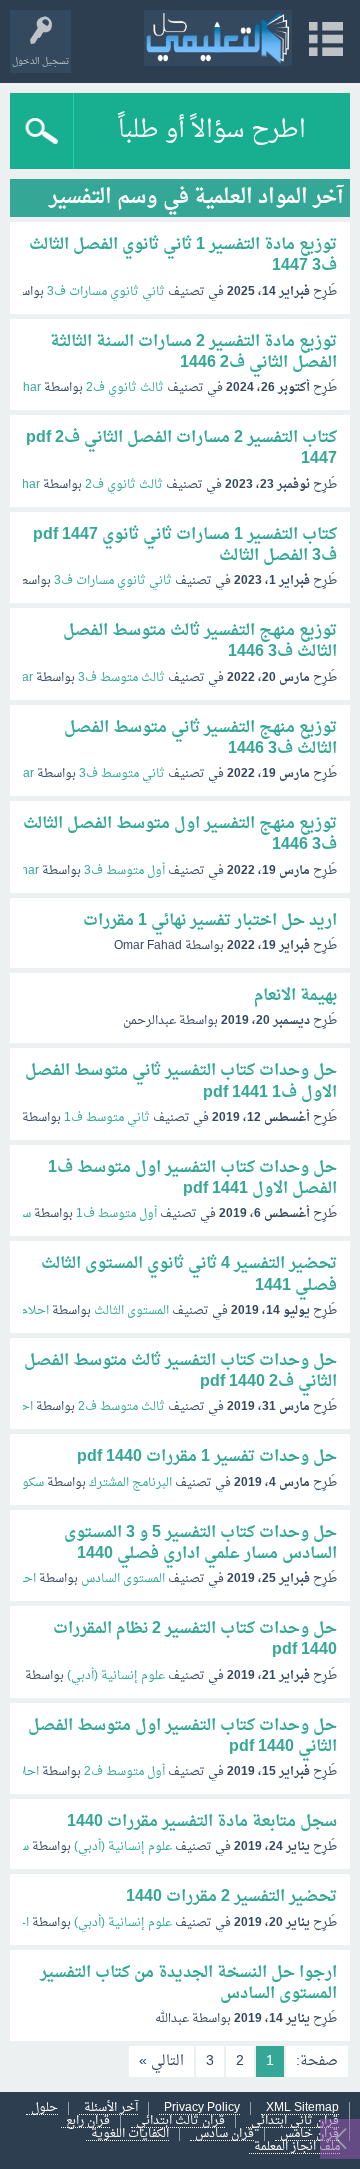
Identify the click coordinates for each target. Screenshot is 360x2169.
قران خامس (309, 2134)
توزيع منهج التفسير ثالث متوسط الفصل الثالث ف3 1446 (200, 641)
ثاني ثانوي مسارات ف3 (106, 292)
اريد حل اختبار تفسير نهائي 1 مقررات (210, 921)
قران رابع (88, 2121)
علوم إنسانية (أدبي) (116, 1676)
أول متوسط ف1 (116, 1214)
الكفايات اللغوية (130, 2134)
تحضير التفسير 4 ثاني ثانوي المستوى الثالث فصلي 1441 (189, 1274)
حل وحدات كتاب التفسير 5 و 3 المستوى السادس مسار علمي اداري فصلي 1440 (200, 1543)
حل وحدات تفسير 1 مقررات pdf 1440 (207, 1457)
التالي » (161, 2061)
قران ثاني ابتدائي (295, 2121)
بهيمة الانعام (295, 996)
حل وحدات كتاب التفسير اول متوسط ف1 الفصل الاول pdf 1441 (192, 1178)
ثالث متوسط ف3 (121, 678)
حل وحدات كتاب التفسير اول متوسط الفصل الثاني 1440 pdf (182, 1736)
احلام (35, 1311)
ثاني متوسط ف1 (107, 1118)
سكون (29, 1483)
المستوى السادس (123, 1579)
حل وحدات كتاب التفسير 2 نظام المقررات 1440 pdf (195, 1639)
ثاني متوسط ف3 (122, 774)
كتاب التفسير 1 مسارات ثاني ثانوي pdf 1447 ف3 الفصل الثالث (185, 545)
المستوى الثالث (131, 1311)
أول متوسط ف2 (124, 1772)
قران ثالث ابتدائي (180, 2121)
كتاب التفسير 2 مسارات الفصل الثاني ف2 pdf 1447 (181, 448)
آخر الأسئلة (111, 2108)
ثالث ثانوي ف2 (125, 388)
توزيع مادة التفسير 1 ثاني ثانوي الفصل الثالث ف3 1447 (183, 255)
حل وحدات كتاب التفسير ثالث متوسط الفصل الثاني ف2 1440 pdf (180, 1371)
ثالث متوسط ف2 (121, 1407)
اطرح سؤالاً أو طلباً (212, 131)
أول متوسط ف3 (124, 871)
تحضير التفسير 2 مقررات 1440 (231, 1897)
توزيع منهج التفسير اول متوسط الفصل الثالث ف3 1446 (180, 834)
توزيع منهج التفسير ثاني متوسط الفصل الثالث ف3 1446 (200, 738)
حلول (44, 2108)
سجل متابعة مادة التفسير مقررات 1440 (202, 1822)
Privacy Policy (202, 2108)
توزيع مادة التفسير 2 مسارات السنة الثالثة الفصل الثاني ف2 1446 (193, 352)
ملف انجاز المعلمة (297, 2147)
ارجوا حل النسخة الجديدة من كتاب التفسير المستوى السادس (188, 1983)
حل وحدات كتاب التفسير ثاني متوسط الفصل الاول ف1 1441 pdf (181, 1081)
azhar (25, 388)
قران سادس (224, 2134)
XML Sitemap (302, 2108)
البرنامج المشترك (130, 1483)
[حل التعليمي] (218, 38)
